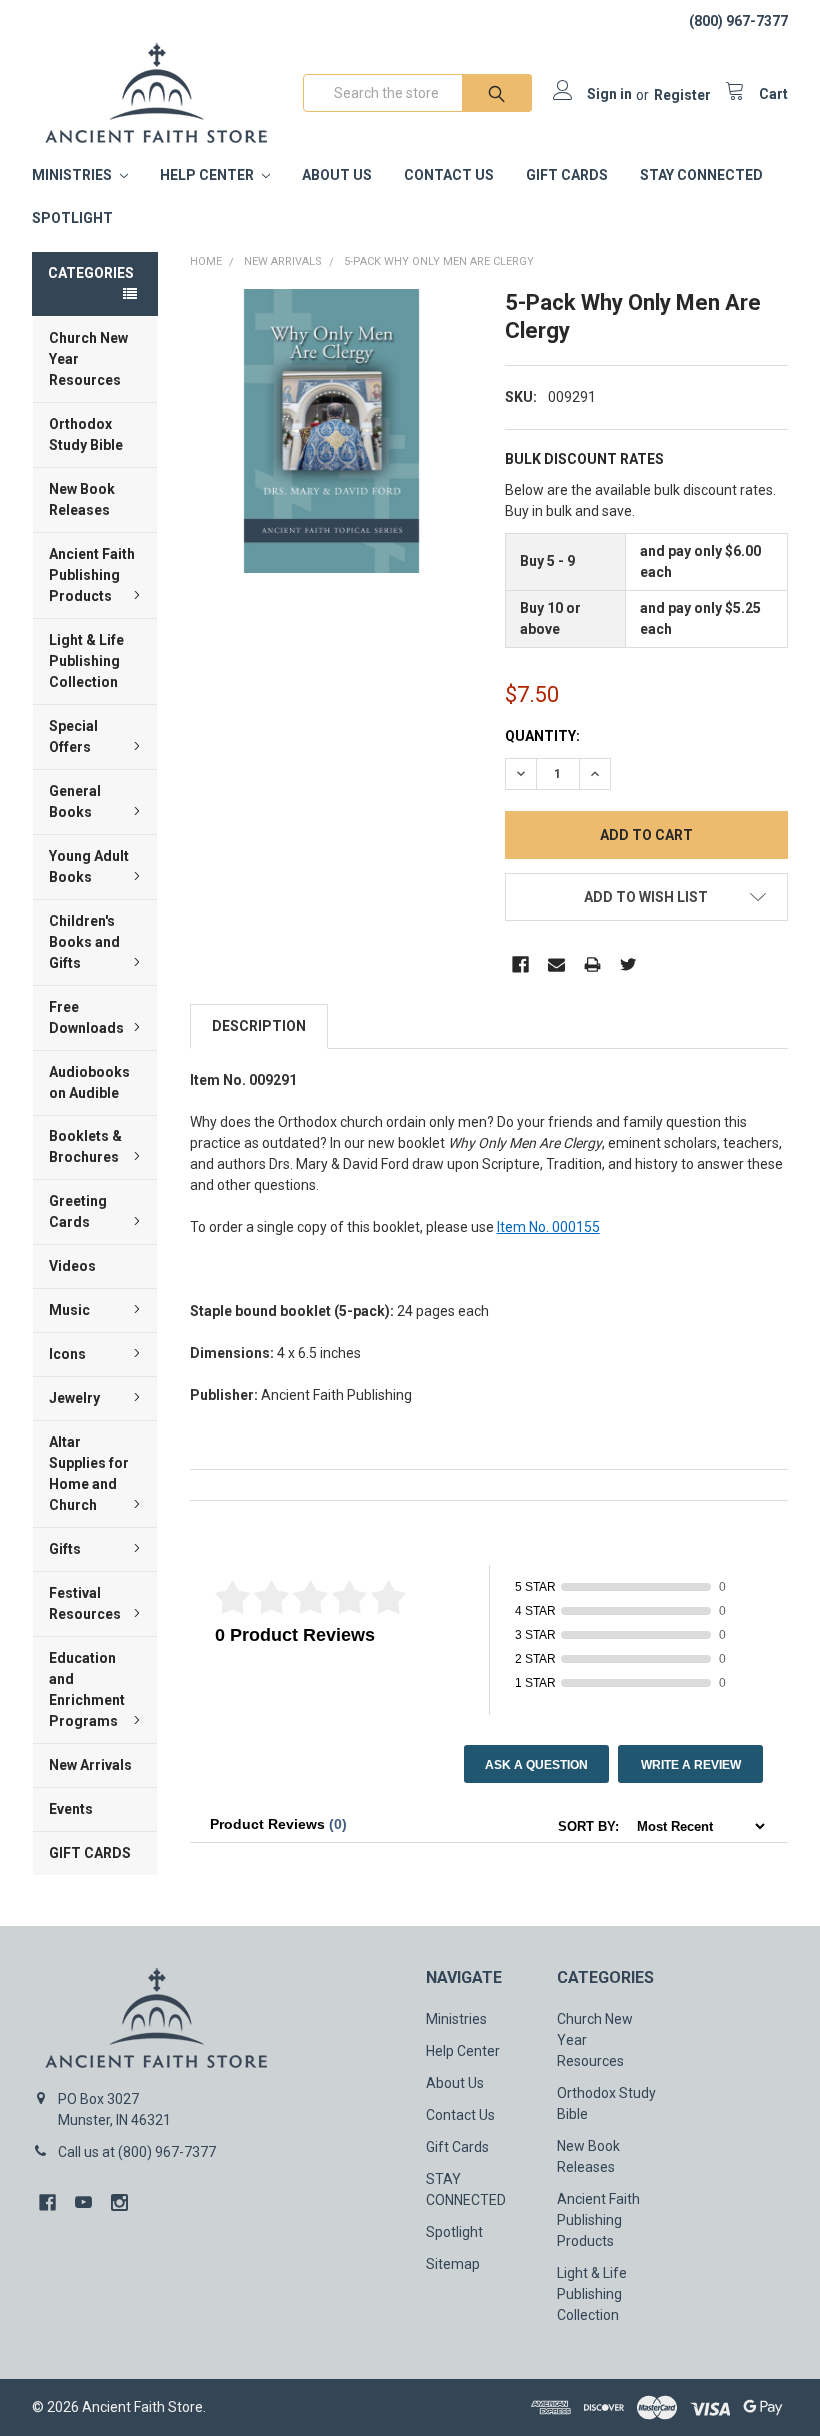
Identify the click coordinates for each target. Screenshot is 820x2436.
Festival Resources (85, 1603)
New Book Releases (82, 499)
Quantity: (542, 736)
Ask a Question (536, 1765)
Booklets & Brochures (85, 1146)
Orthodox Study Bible (86, 434)
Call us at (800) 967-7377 (137, 2152)
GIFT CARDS (90, 1853)
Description (259, 1026)
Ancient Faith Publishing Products (92, 575)
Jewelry (74, 1398)
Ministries (73, 175)
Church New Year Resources (88, 359)
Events (71, 1809)
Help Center (208, 175)
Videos (72, 1266)
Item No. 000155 (548, 1227)
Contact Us (449, 175)
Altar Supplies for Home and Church (89, 1473)
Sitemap (453, 2264)
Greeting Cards (78, 1211)
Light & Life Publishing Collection (86, 661)
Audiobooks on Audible (89, 1082)
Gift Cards (567, 175)
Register (682, 95)
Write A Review (691, 1765)
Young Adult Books (89, 866)
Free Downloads (86, 1017)
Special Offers (73, 736)
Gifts (65, 1549)
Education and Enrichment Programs (87, 1689)
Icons (67, 1354)
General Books (75, 801)
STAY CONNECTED (701, 175)
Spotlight (72, 218)
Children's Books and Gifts (84, 942)
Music (69, 1310)
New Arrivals (90, 1765)
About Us (337, 175)
